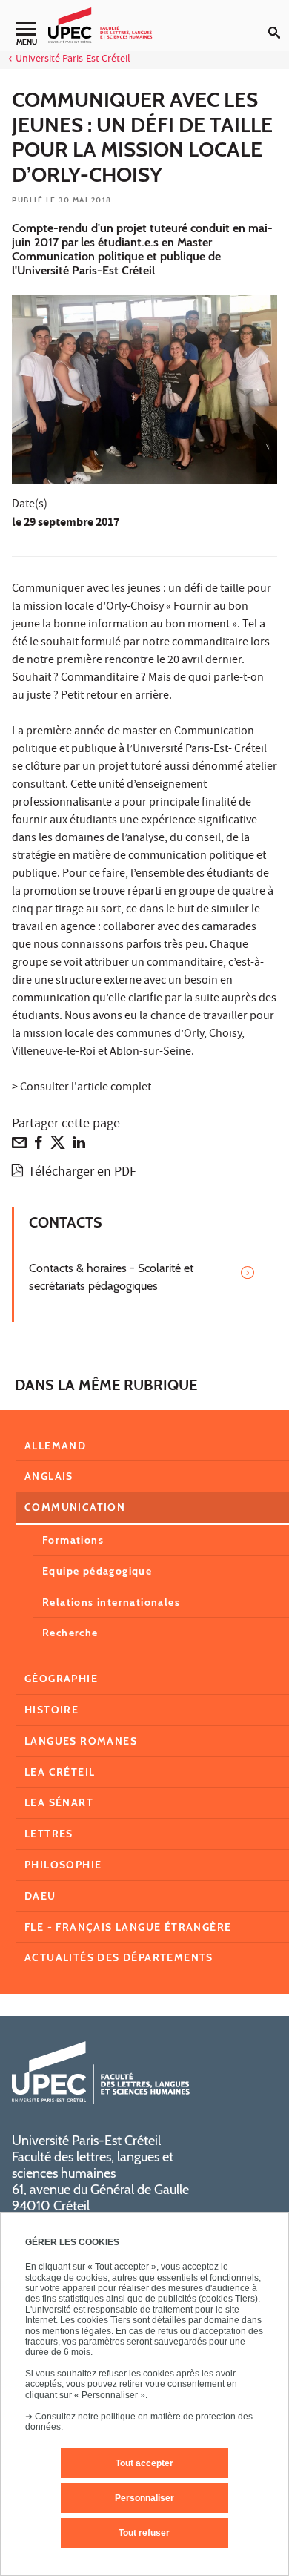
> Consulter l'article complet (82, 1088)
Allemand (55, 1446)
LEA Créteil (60, 1772)
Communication (75, 1507)
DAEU (40, 1896)
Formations (73, 1540)
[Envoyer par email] (19, 1146)
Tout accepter (144, 2463)
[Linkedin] (79, 1146)
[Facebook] (39, 1146)
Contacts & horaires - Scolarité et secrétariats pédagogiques (111, 1277)
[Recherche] (279, 21)
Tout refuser (144, 2533)
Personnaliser (144, 2498)
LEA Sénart (59, 1802)
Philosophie (63, 1865)
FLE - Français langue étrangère (128, 1927)
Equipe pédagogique (97, 1571)
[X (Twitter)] (58, 1146)
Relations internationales (111, 1602)
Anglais (49, 1476)
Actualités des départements (119, 1957)
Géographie (61, 1679)
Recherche (70, 1633)
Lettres (49, 1834)
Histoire (52, 1710)
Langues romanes (81, 1741)
